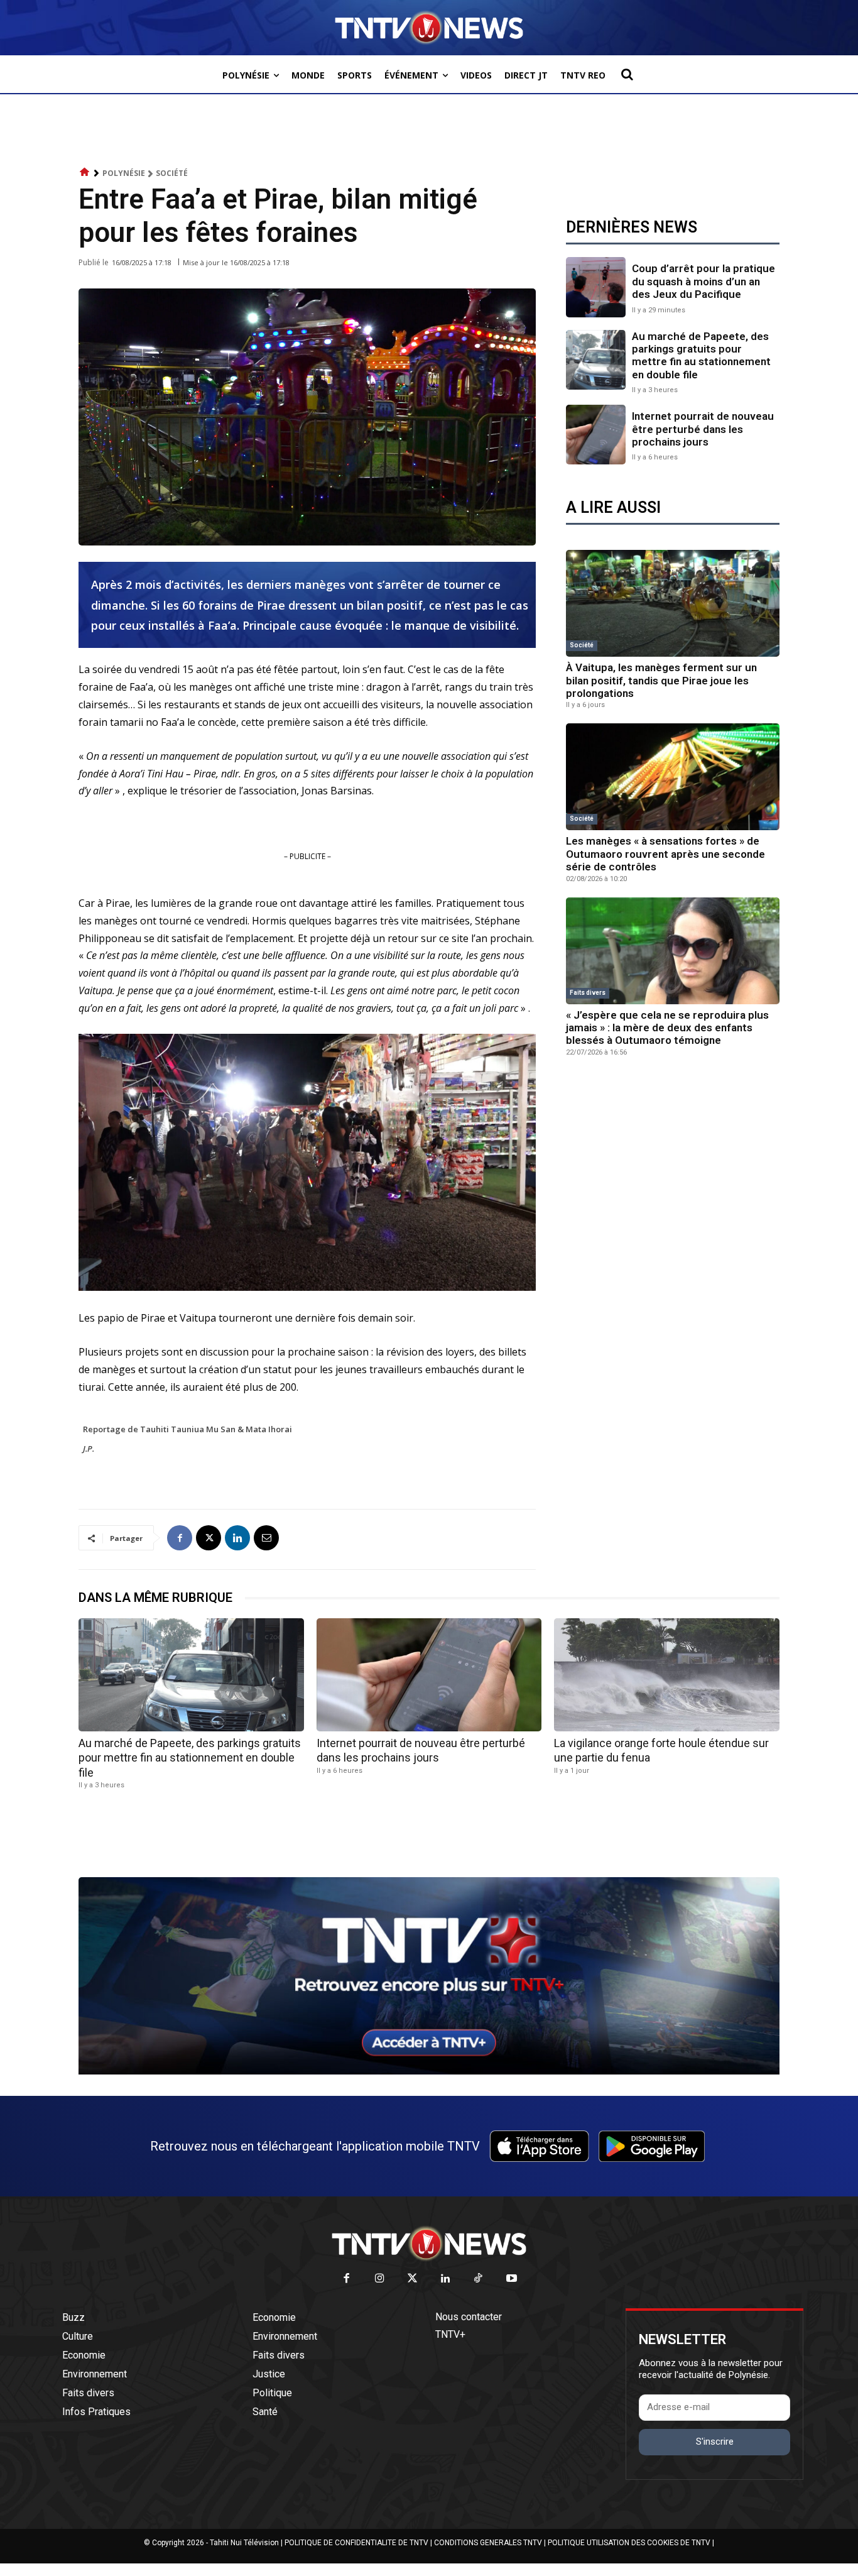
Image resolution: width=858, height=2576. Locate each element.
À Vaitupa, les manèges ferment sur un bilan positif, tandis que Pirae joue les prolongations (661, 680)
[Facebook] (180, 1538)
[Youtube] (512, 2279)
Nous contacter (469, 2317)
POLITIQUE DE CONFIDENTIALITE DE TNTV (356, 2543)
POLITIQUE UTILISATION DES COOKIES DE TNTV (629, 2543)
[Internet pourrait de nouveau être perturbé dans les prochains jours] (596, 435)
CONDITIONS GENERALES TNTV (488, 2543)
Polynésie (124, 173)
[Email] (266, 1538)
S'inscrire (715, 2442)
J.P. (89, 1449)
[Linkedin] (237, 1538)
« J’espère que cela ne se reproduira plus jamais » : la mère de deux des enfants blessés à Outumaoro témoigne (667, 1028)
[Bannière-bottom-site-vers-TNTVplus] (429, 2071)
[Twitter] (413, 2279)
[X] (209, 1538)
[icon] (85, 173)
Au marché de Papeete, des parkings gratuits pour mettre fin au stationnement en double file (701, 355)
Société (172, 173)
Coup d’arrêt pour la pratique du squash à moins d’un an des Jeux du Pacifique (703, 281)
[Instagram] (380, 2279)
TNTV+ (450, 2334)
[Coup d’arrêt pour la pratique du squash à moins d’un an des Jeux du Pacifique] (596, 287)
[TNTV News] (429, 2244)
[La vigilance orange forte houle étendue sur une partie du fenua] (667, 1674)
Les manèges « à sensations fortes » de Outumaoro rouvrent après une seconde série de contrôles (665, 854)
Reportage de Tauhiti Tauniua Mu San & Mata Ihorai (187, 1429)
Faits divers (588, 993)
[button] (627, 74)
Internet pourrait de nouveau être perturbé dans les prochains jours (703, 429)
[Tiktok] (479, 2279)
